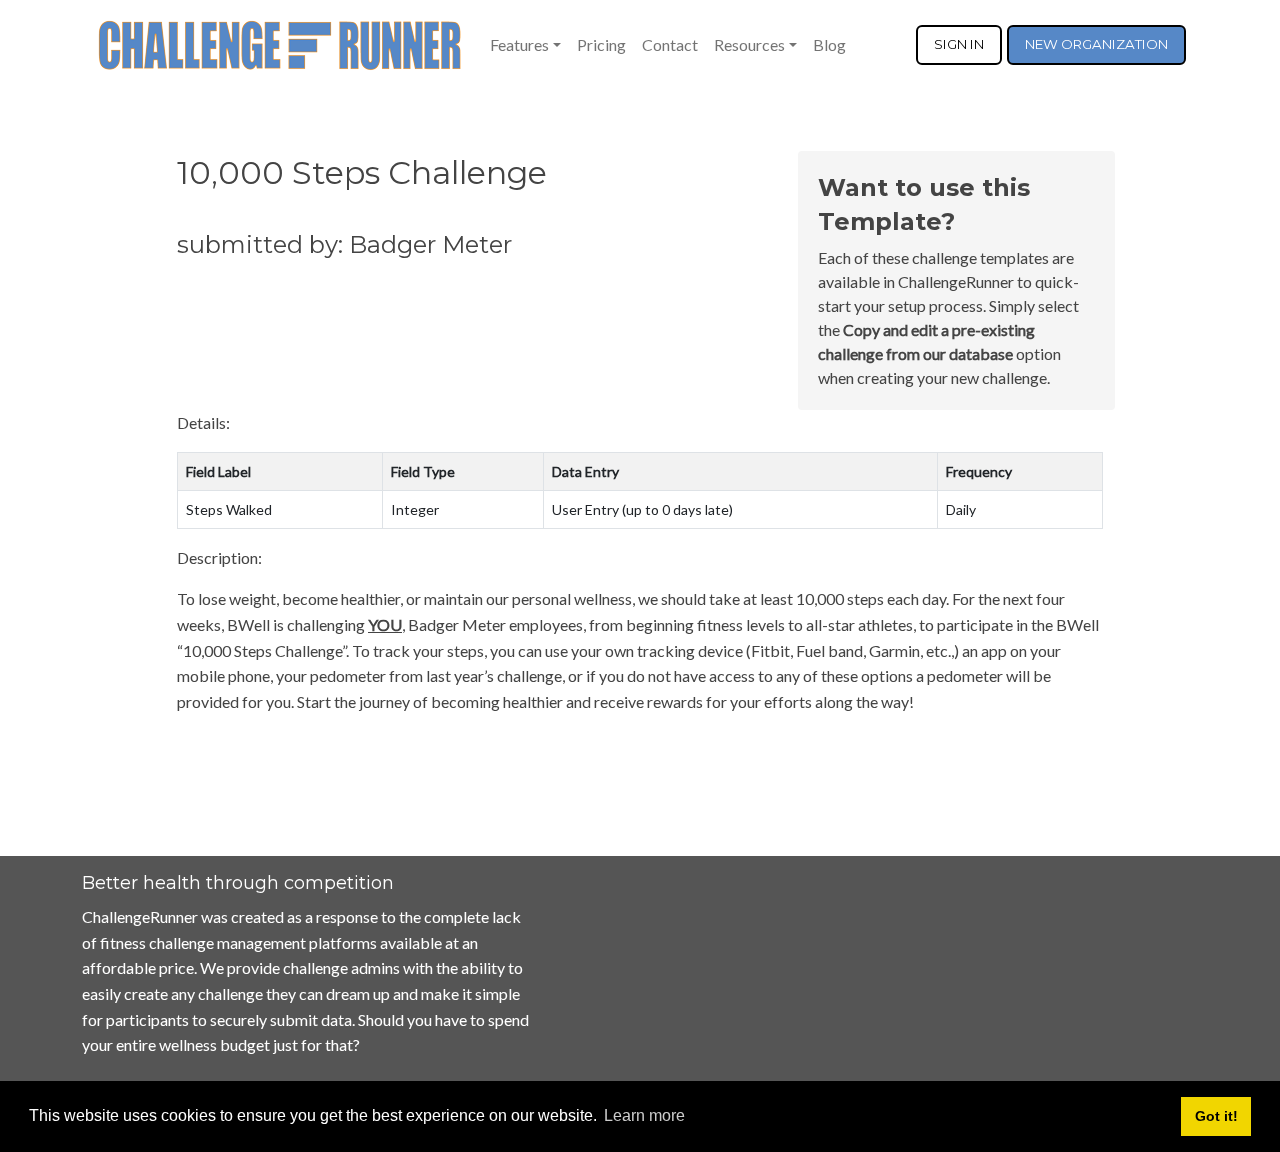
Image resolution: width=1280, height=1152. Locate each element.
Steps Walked (229, 509)
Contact (670, 44)
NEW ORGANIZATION (1096, 44)
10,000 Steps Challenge (362, 172)
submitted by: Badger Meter (344, 244)
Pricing (601, 44)
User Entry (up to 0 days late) (642, 509)
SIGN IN (959, 44)
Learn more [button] (644, 1115)
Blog (829, 44)
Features (519, 44)
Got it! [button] (1216, 1116)
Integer (415, 509)
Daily (961, 509)
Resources (749, 44)
